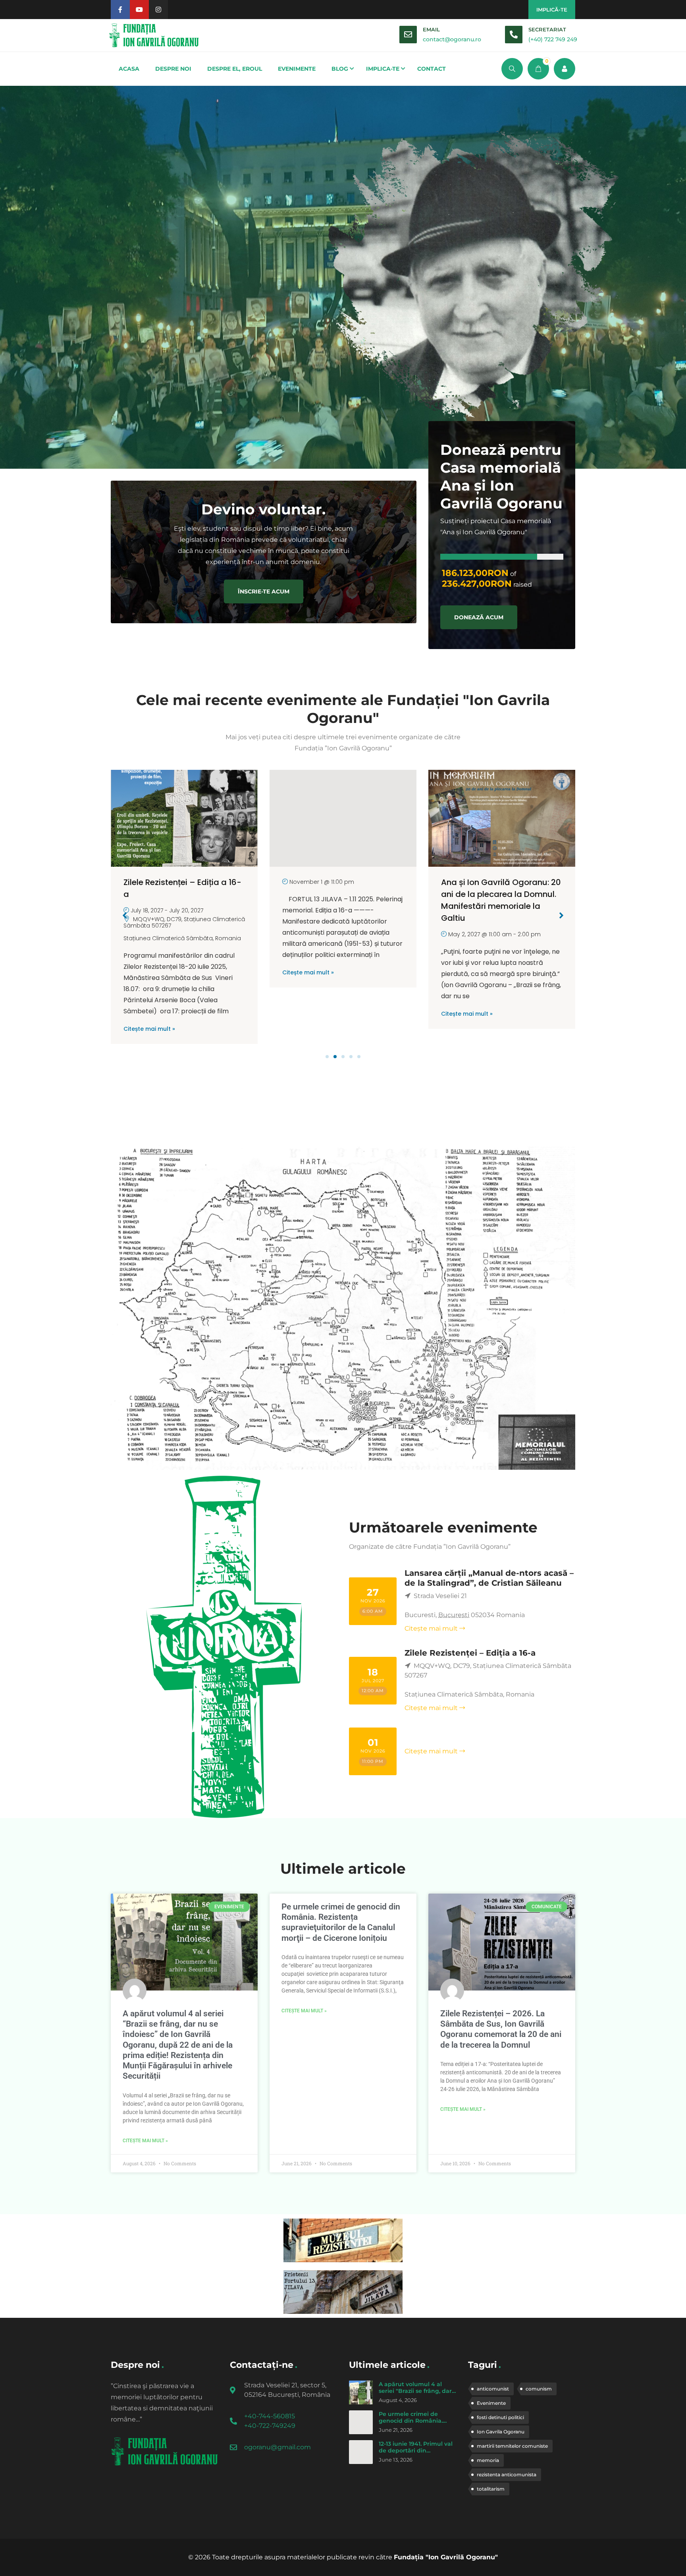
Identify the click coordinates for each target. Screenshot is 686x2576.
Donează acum (479, 617)
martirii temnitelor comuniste (512, 2446)
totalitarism (491, 2489)
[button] (327, 1057)
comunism (539, 2389)
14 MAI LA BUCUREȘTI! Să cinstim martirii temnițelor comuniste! (492, 894)
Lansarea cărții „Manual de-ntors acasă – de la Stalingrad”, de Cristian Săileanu (489, 1578)
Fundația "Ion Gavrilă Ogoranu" (446, 2557)
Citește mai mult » (149, 972)
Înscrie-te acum (264, 591)
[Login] (565, 69)
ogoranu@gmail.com (277, 2447)
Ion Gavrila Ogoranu (501, 2432)
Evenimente (491, 2403)
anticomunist (493, 2389)
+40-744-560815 (270, 2416)
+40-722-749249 (270, 2426)
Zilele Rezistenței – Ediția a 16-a (470, 1653)
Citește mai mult (431, 1628)
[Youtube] (139, 10)
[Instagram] (158, 10)
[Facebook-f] (120, 10)
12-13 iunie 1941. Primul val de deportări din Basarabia (416, 2451)
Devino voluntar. (263, 509)
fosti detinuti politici (500, 2417)
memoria (488, 2460)
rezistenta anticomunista (507, 2475)
